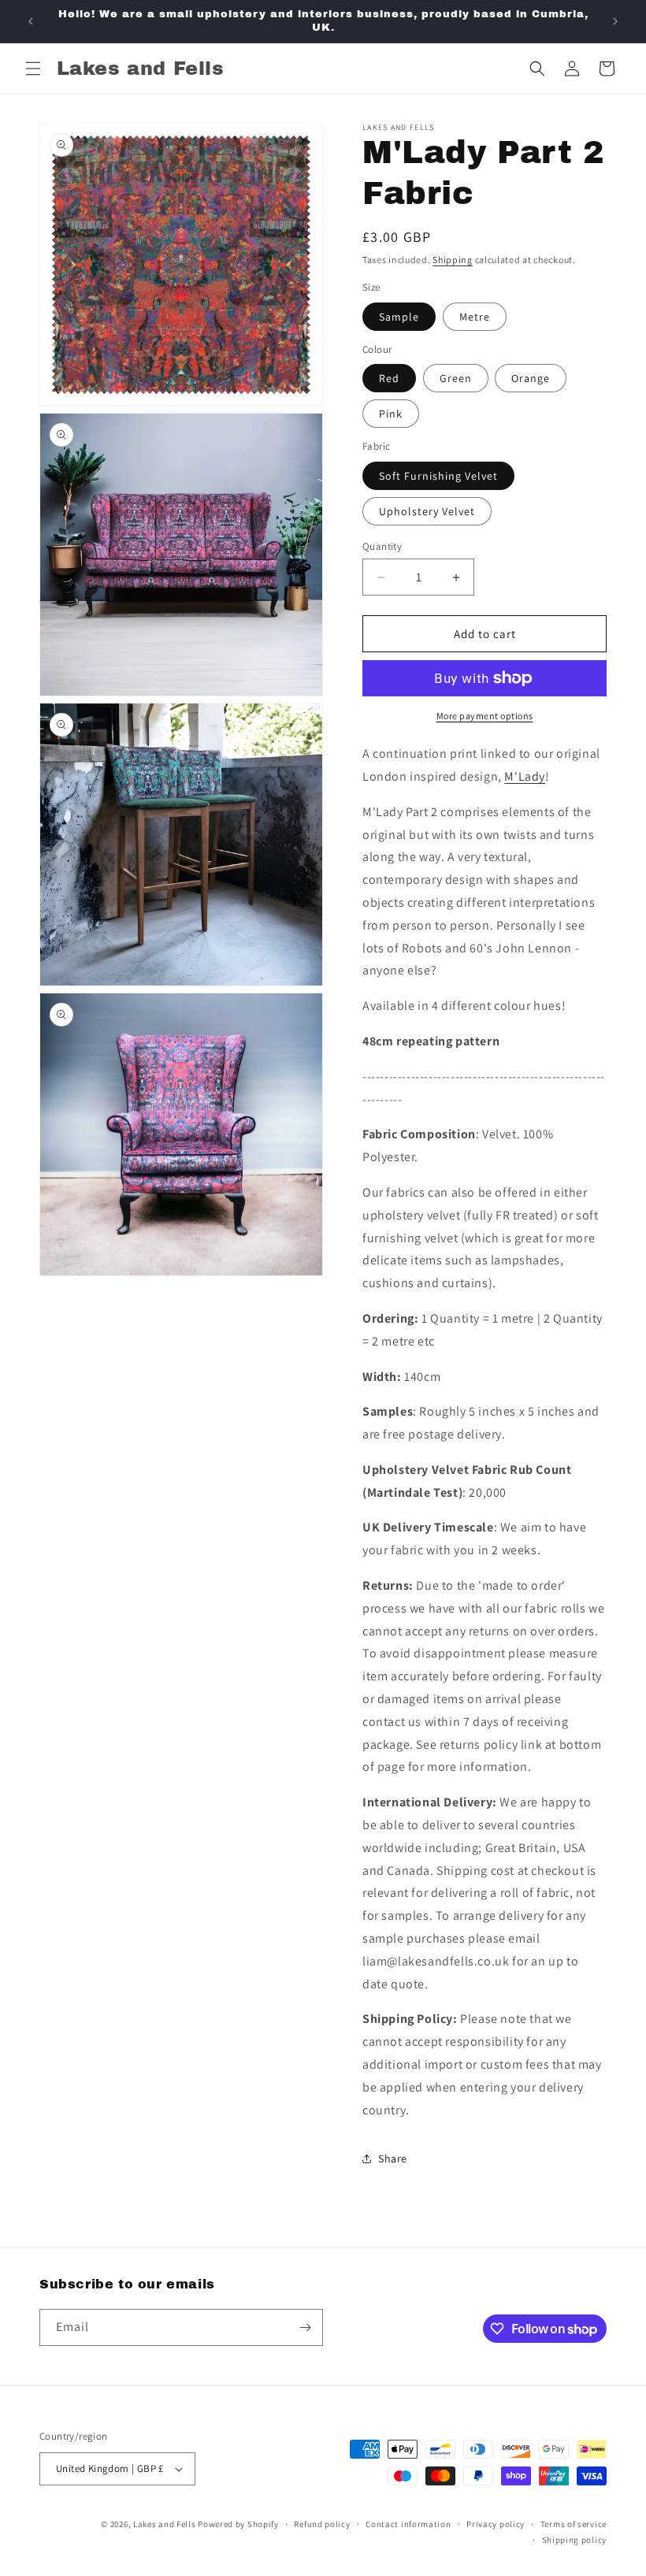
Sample (399, 317)
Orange (531, 378)
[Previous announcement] (31, 21)
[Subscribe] (305, 2327)
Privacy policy (496, 2524)
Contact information (408, 2524)
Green (456, 378)
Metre (475, 317)
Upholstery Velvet (427, 511)
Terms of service (574, 2524)
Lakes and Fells (165, 2524)
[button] (33, 69)
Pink (391, 414)
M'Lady (525, 776)
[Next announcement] (615, 21)
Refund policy (322, 2524)
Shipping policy (575, 2540)
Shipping (453, 260)
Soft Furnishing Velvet (438, 476)
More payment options (485, 716)
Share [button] (393, 2158)
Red (389, 378)
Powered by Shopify (238, 2524)
